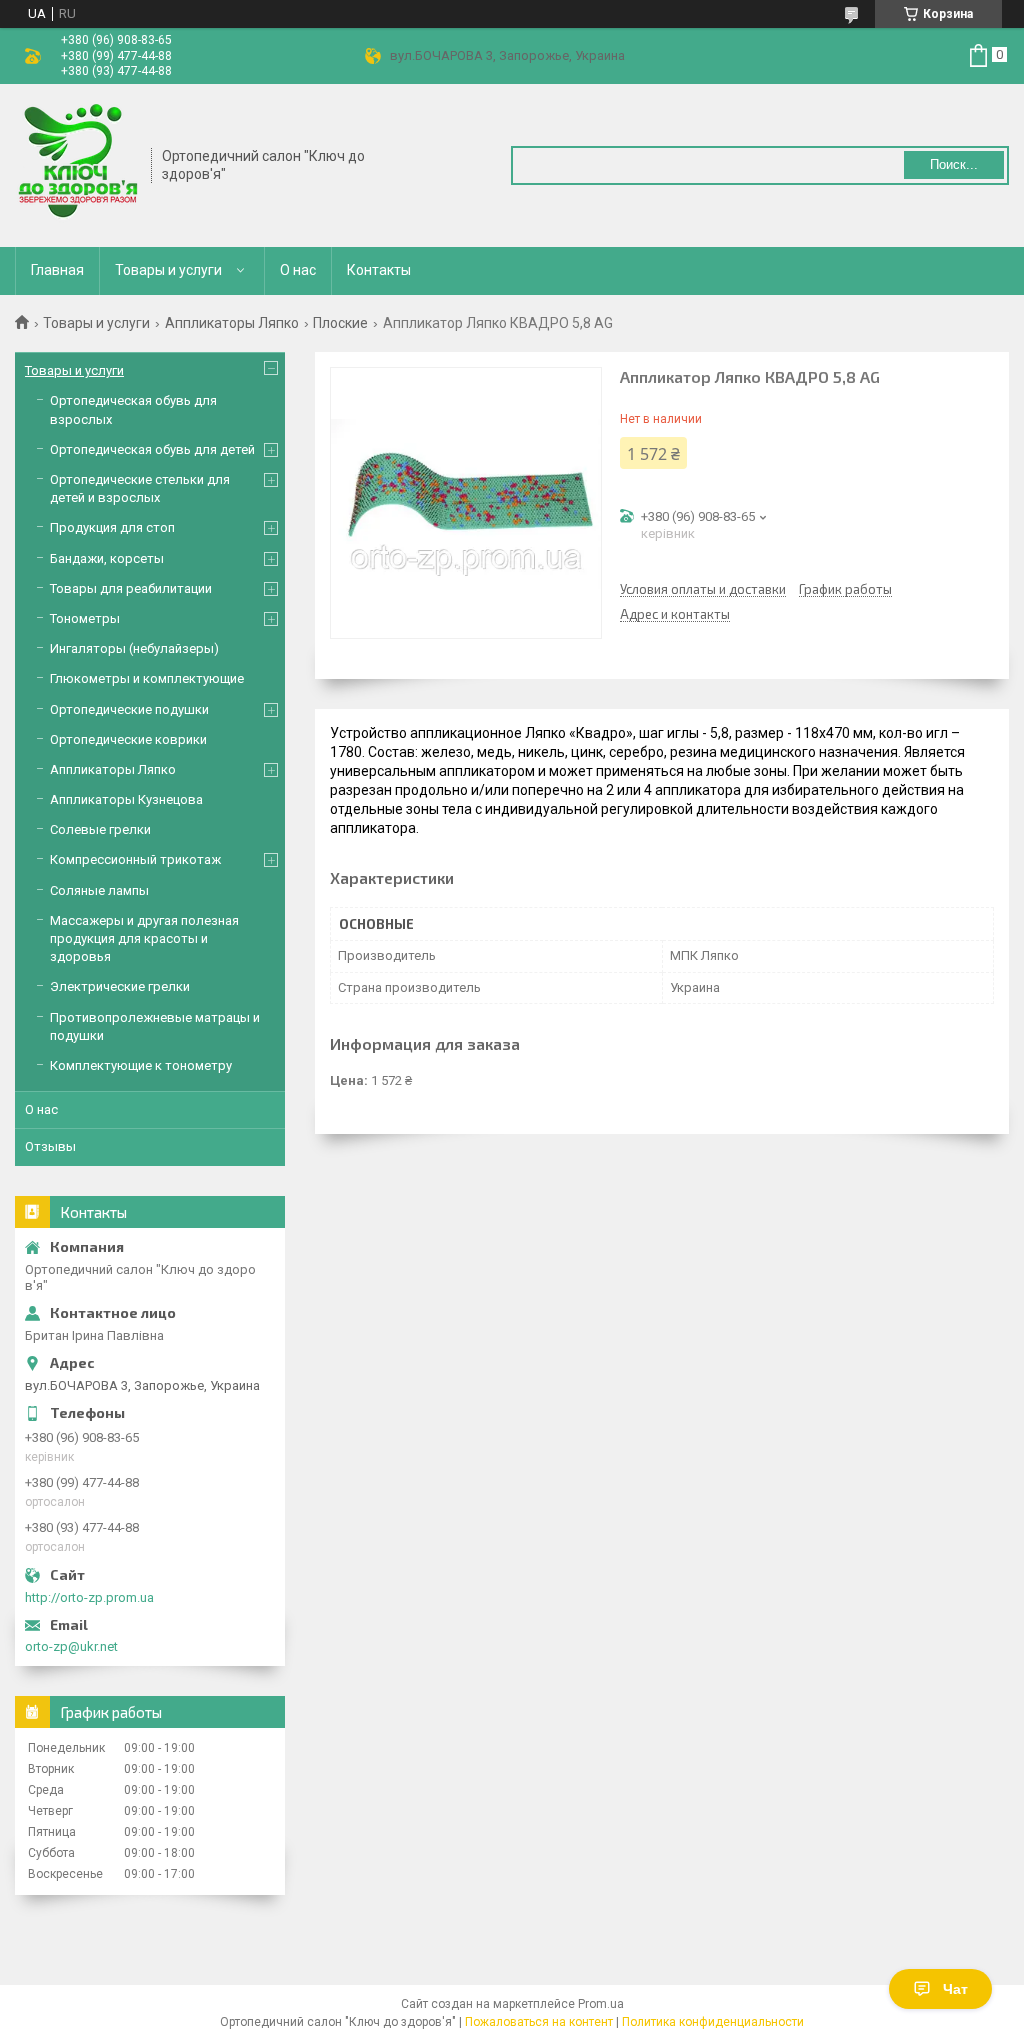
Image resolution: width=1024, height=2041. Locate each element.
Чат (955, 1989)
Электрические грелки (120, 986)
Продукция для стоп (112, 527)
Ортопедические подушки (129, 709)
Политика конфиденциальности (713, 2022)
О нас (298, 270)
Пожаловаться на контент (539, 2022)
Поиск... (954, 164)
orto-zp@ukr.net (71, 1646)
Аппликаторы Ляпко (232, 323)
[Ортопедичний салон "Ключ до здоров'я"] (76, 164)
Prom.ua (601, 2004)
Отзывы (50, 1146)
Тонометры (85, 618)
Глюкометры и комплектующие (147, 678)
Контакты (379, 270)
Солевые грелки (100, 829)
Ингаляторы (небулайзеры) (134, 648)
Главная (57, 270)
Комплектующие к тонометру (141, 1065)
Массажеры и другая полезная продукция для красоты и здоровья (144, 938)
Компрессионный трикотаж (135, 859)
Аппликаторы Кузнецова (126, 799)
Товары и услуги (168, 270)
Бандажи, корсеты (107, 558)
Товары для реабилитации (131, 588)
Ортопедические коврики (128, 739)
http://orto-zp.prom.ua (89, 1597)
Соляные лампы (99, 890)
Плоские (340, 323)
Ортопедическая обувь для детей (152, 449)
